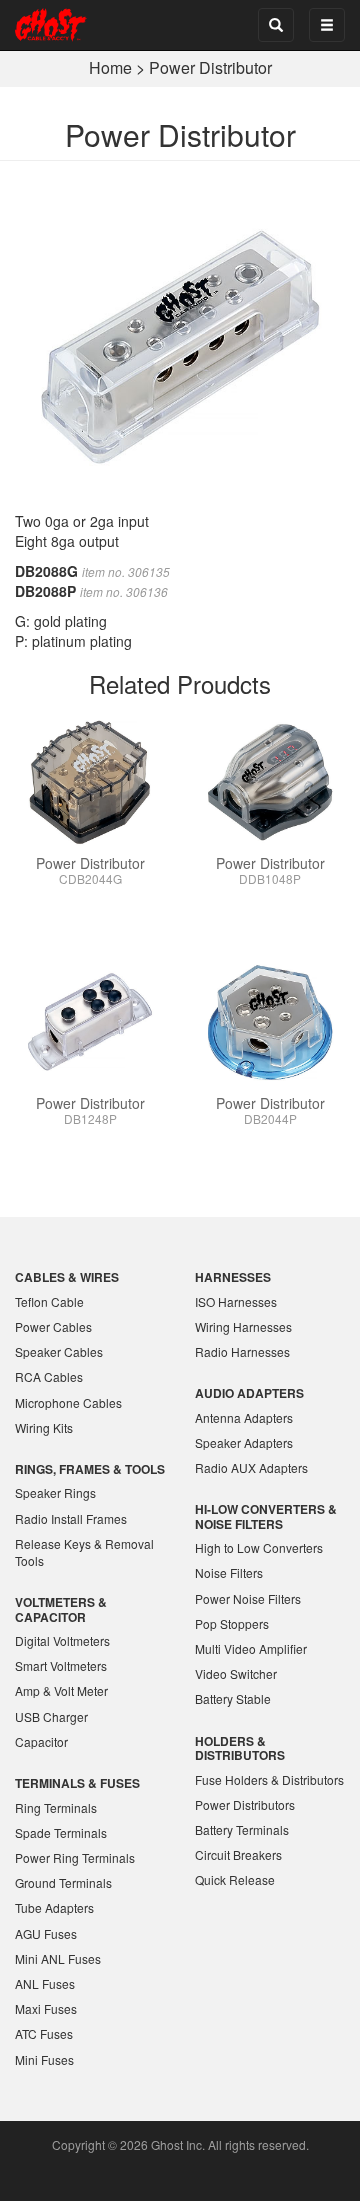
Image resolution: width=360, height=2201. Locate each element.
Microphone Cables (68, 1402)
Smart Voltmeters (61, 1665)
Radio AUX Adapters (251, 1467)
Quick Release (235, 1879)
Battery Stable (233, 1698)
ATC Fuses (44, 2033)
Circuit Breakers (238, 1854)
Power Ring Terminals (75, 1857)
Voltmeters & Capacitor (61, 1609)
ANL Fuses (45, 1983)
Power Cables (53, 1326)
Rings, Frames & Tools (90, 1469)
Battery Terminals (242, 1829)
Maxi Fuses (46, 2008)
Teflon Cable (49, 1301)
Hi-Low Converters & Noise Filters (266, 1516)
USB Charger (51, 1716)
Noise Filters (229, 1572)
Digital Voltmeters (62, 1640)
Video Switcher (236, 1673)
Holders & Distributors (240, 1748)
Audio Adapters (249, 1393)
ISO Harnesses (236, 1301)
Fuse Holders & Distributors (269, 1779)
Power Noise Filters (248, 1598)
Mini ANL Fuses (58, 1958)
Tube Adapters (54, 1907)
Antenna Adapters (244, 1417)
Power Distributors (245, 1804)
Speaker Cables (59, 1351)
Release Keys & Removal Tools (84, 1552)
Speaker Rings (55, 1492)
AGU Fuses (46, 1933)
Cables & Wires (67, 1277)
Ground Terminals (63, 1882)
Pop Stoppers (232, 1623)
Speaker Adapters (244, 1442)
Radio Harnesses (242, 1351)
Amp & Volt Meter (61, 1690)
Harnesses (233, 1277)
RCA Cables (49, 1376)
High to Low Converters (259, 1547)
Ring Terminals (56, 1807)
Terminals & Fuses (77, 1783)
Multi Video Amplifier (251, 1648)
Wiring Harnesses (243, 1326)
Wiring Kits (44, 1427)
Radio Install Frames (71, 1518)
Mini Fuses (44, 2059)
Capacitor (41, 1741)
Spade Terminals (61, 1832)
